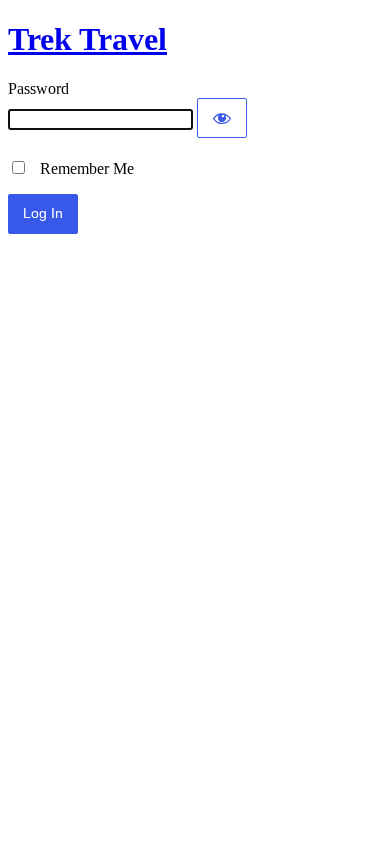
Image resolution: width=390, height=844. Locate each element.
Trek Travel (87, 39)
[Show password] (222, 118)
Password (38, 88)
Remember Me (81, 168)
